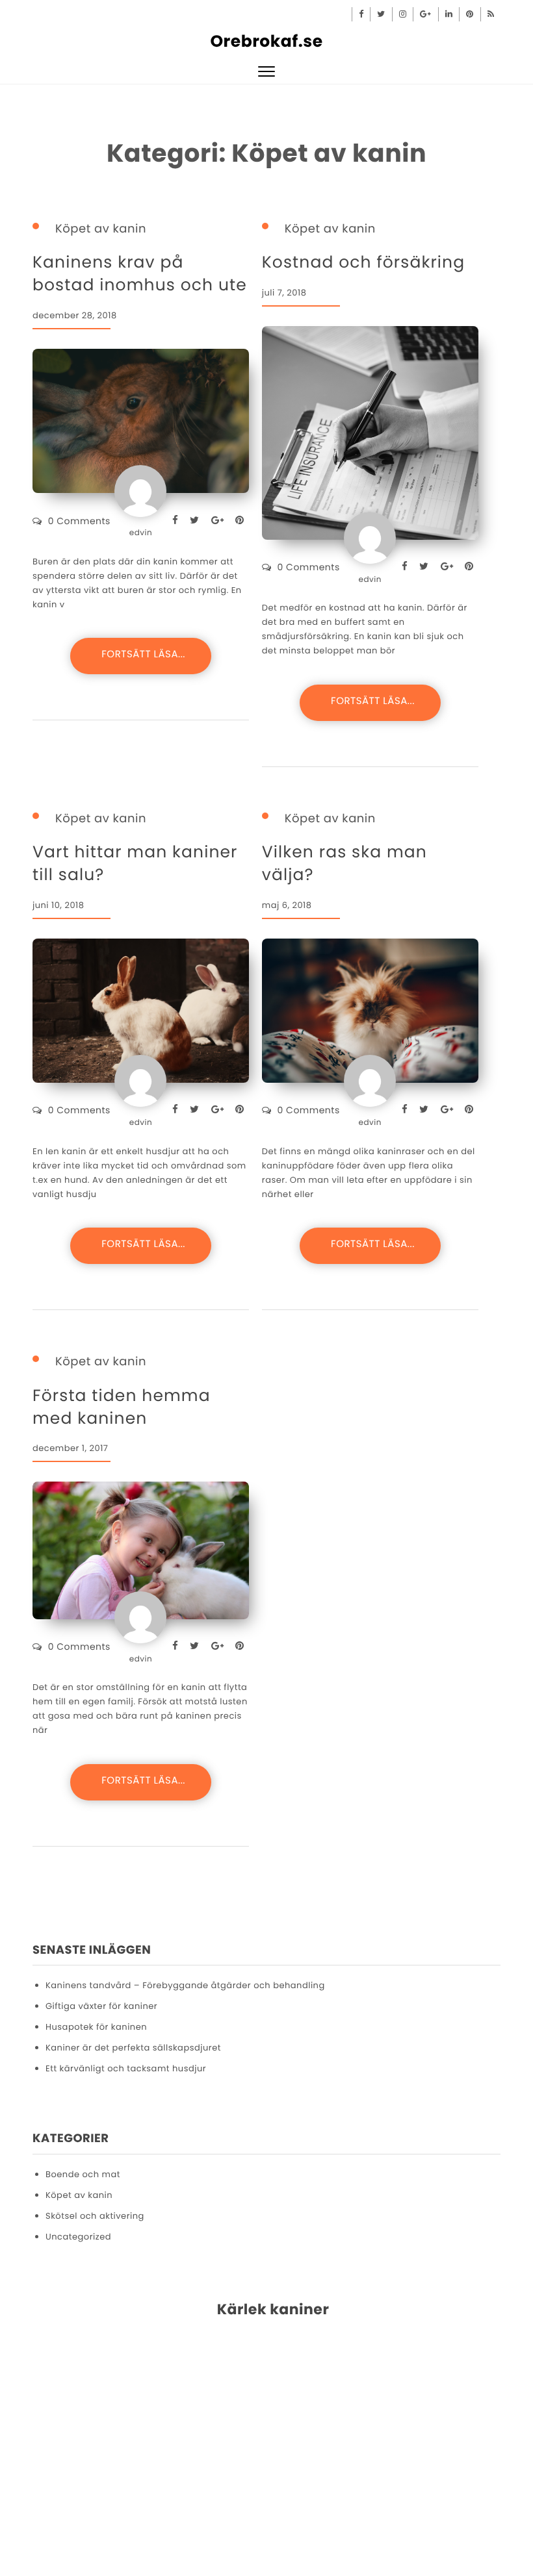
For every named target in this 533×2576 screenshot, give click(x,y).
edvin (141, 533)
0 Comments (79, 521)
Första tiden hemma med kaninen (122, 1407)
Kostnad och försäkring (363, 262)
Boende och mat (83, 2174)
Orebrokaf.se (266, 41)
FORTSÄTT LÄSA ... (141, 656)
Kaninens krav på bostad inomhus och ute (140, 273)
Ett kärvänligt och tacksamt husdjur (126, 2068)
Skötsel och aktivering (95, 2216)
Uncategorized (78, 2237)
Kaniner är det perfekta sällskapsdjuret (133, 2048)
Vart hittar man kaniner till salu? (135, 863)
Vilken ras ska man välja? (344, 863)
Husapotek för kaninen (96, 2027)
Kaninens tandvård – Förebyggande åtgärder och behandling (185, 1985)
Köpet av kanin (101, 229)
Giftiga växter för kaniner (101, 2006)
